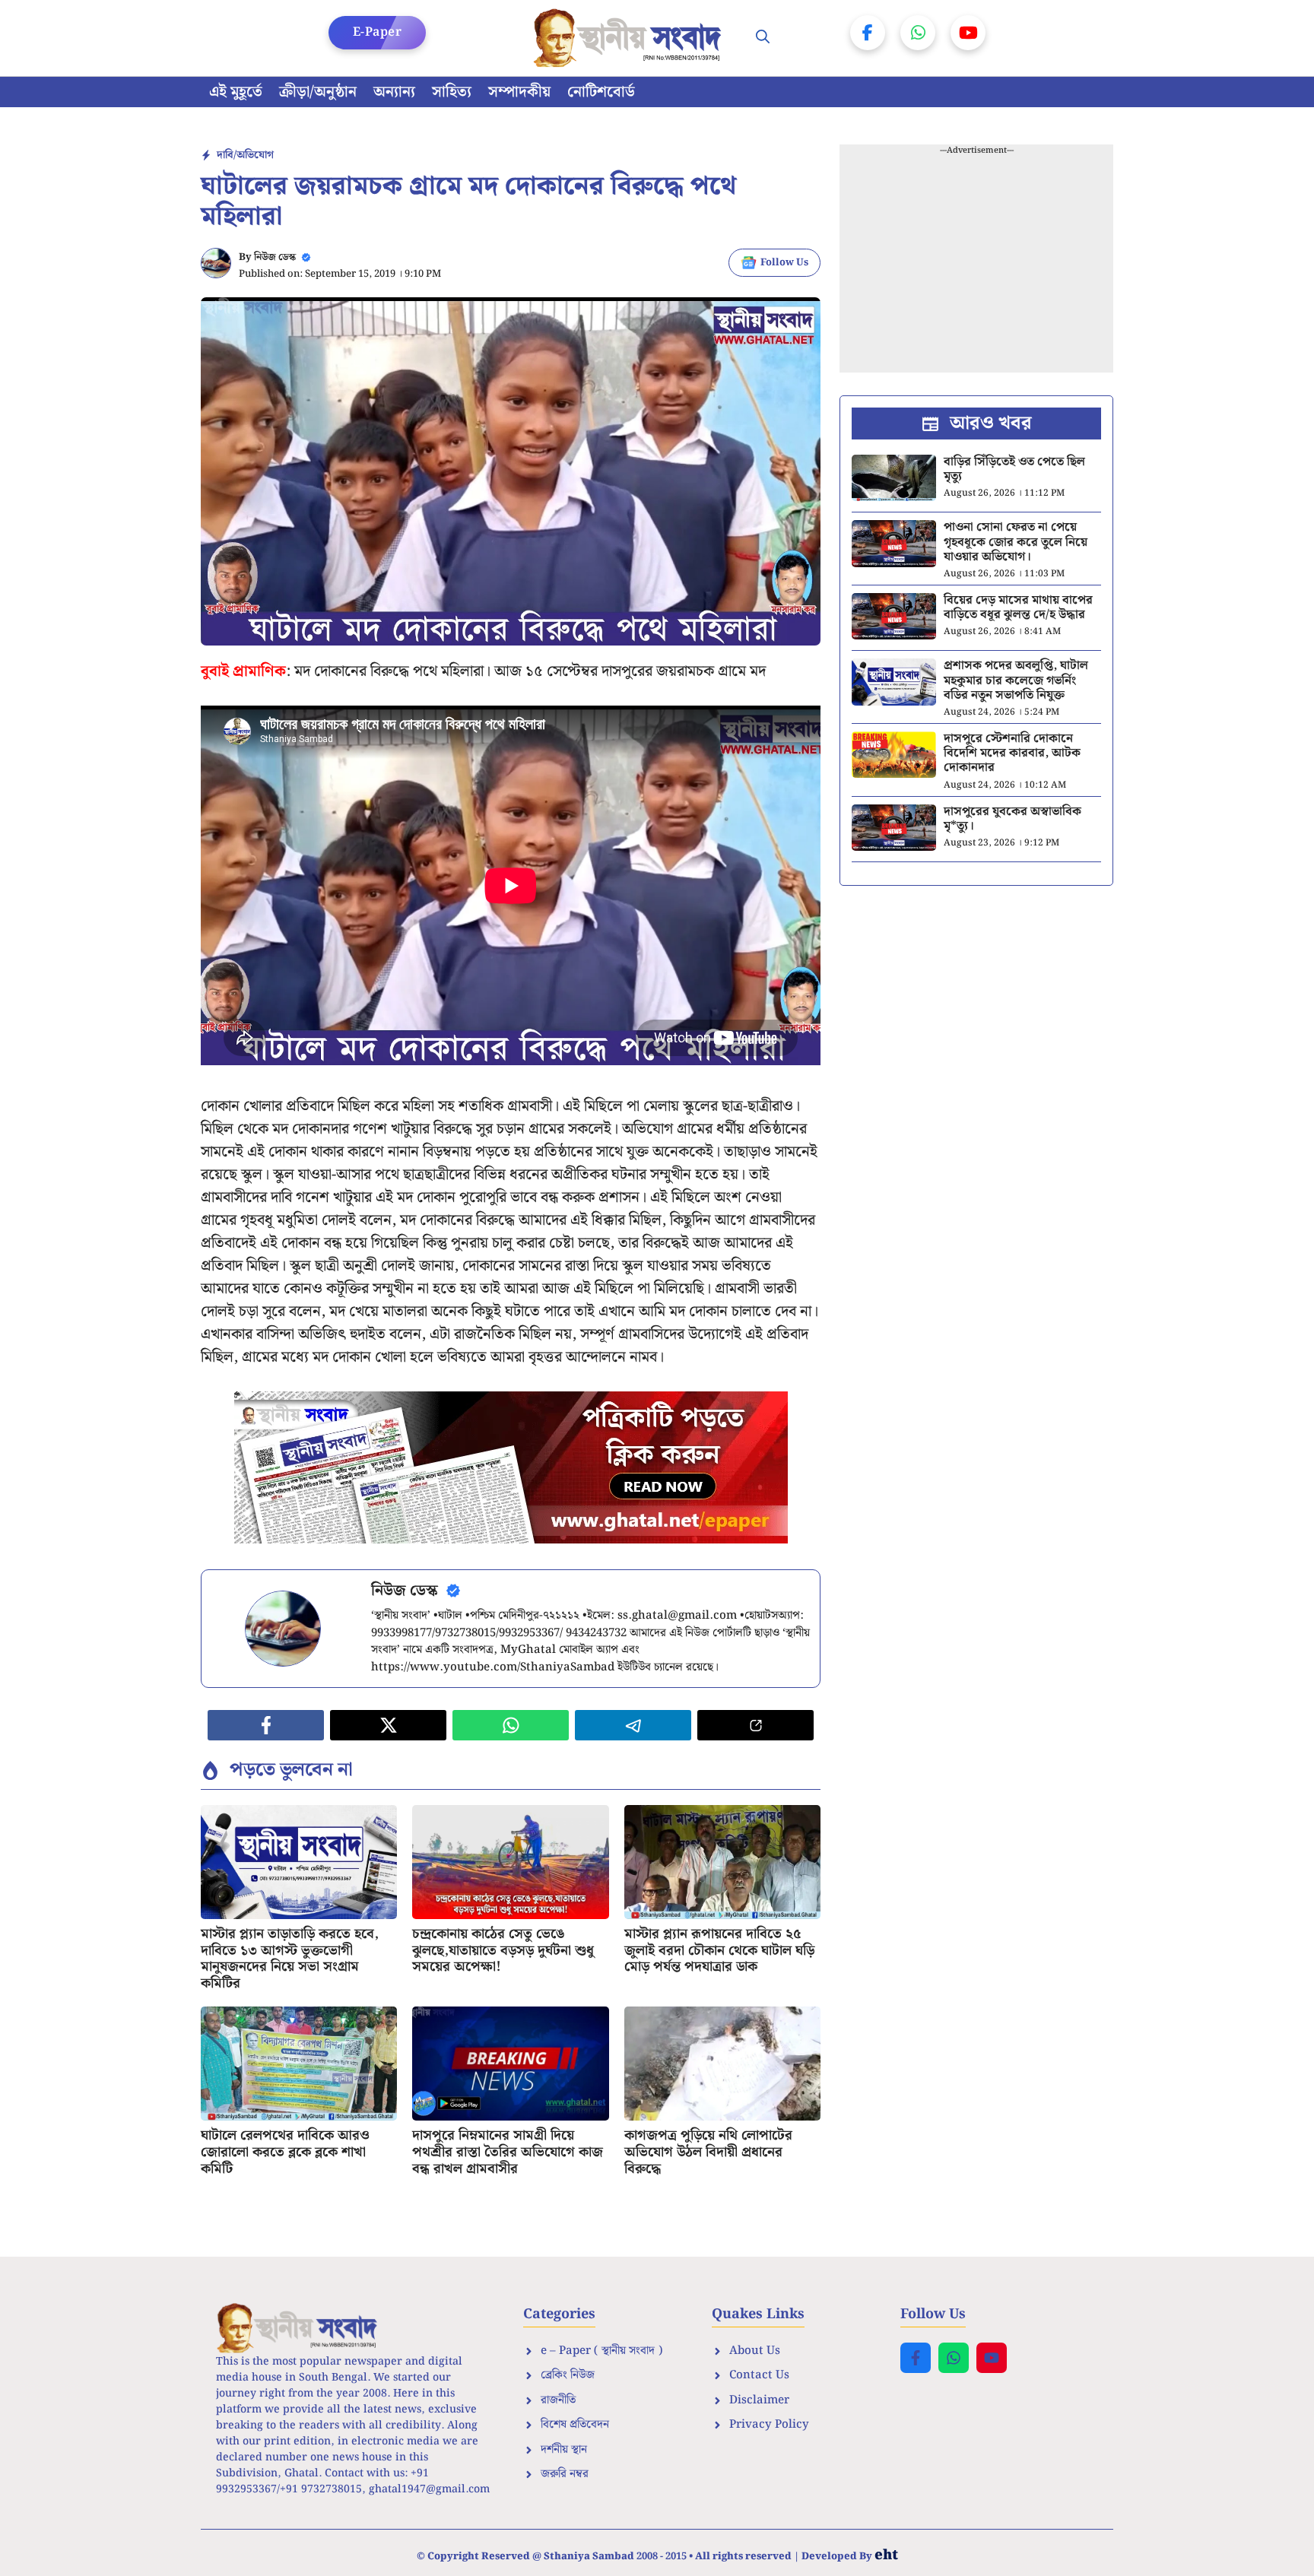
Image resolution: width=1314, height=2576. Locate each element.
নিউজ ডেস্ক (275, 257)
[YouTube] (968, 33)
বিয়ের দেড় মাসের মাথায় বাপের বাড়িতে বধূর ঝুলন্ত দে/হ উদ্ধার (1018, 608)
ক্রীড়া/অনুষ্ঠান (318, 92)
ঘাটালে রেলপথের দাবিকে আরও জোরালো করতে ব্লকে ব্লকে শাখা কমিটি (285, 2152)
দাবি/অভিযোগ (245, 155)
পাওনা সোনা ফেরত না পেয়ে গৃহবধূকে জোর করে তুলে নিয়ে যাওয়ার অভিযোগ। (1016, 542)
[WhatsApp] (918, 33)
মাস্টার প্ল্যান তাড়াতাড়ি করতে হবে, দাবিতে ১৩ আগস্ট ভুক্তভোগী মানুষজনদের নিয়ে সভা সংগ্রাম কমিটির (290, 1959)
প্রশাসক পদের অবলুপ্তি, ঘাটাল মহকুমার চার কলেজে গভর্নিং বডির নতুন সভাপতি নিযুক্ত (1016, 680)
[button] (763, 38)
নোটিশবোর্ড (601, 92)
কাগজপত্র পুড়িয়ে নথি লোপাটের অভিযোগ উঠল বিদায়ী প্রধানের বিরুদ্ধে (708, 2152)
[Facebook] (868, 33)
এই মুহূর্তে (236, 92)
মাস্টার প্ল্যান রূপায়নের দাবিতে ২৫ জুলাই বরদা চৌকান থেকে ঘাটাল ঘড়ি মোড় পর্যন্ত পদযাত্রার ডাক (719, 1950)
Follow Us (784, 263)
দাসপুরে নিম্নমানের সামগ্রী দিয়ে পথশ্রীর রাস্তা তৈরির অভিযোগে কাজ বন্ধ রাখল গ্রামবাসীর (508, 2152)
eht (886, 2555)
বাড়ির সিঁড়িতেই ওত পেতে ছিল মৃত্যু (1014, 469)
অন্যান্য (394, 92)
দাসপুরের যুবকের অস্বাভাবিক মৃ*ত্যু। (1012, 819)
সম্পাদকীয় (519, 92)
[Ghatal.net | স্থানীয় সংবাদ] (630, 38)
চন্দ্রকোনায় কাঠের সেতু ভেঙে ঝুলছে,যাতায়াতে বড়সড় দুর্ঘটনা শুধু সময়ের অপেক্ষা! (503, 1950)
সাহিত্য (452, 92)
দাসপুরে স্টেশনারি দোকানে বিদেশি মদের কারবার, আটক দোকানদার (1012, 753)
